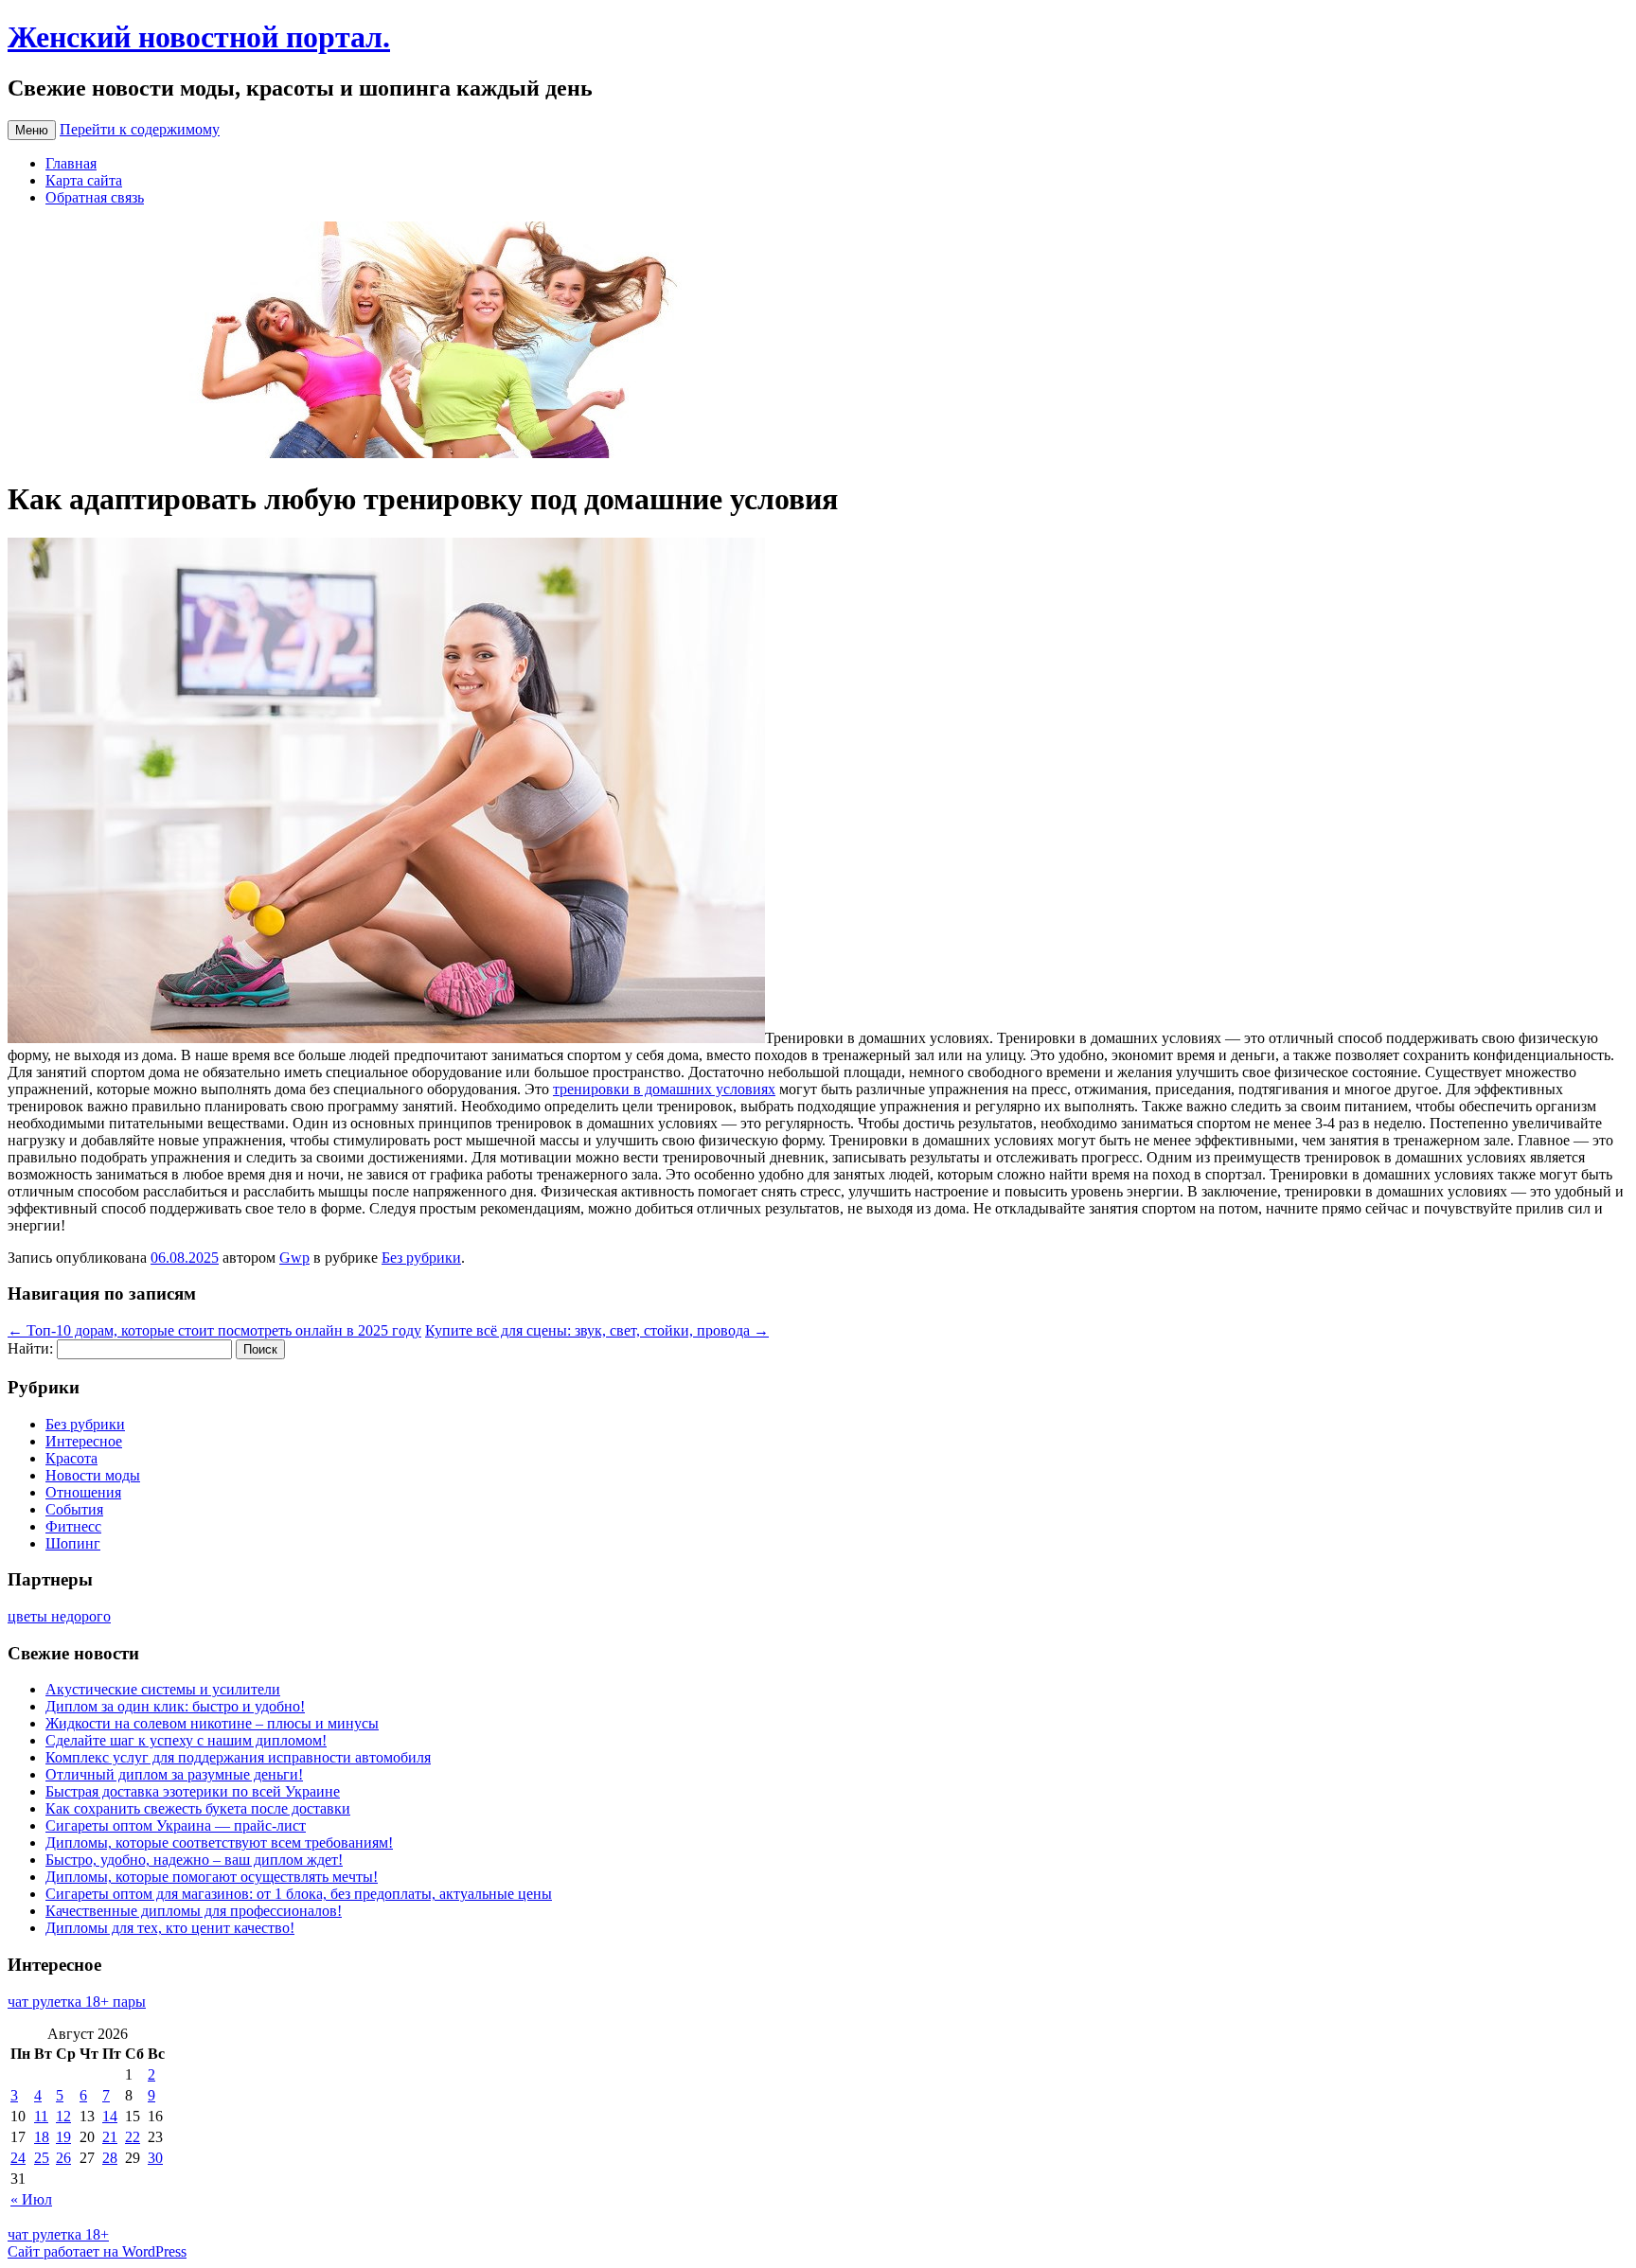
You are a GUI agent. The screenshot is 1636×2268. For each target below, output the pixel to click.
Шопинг (73, 1543)
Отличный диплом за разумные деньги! (174, 1774)
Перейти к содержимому (140, 129)
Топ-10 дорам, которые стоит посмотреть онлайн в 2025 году (214, 1330)
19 (63, 2137)
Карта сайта (84, 180)
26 (63, 2158)
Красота (71, 1458)
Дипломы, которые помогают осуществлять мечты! (212, 1877)
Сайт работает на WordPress (97, 2251)
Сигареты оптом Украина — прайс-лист (176, 1825)
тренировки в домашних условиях (664, 1089)
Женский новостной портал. (199, 37)
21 (110, 2137)
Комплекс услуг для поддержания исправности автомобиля (238, 1757)
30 (155, 2158)
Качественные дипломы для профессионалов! (194, 1911)
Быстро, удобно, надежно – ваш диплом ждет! (194, 1860)
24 (18, 2158)
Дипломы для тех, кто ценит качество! (170, 1928)
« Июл (31, 2199)
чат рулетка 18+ (58, 2234)
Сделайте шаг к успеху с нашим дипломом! (186, 1740)
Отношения (83, 1492)
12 (63, 2116)
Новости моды (93, 1475)
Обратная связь (95, 197)
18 (42, 2137)
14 (110, 2116)
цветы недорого (59, 1616)
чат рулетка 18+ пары (77, 2002)
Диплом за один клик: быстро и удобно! (175, 1706)
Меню (32, 130)
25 (42, 2158)
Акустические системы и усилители (163, 1689)
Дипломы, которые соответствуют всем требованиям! (219, 1843)
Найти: (30, 1348)
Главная (71, 163)
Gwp (294, 1258)
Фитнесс (73, 1526)
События (74, 1509)
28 (110, 2158)
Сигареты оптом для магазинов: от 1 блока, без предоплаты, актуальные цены (299, 1894)
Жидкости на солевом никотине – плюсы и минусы (212, 1723)
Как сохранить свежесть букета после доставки (198, 1808)
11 (41, 2116)
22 (133, 2137)
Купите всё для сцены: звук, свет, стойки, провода (597, 1330)
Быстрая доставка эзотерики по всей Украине (193, 1791)
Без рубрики (421, 1258)
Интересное (84, 1441)
